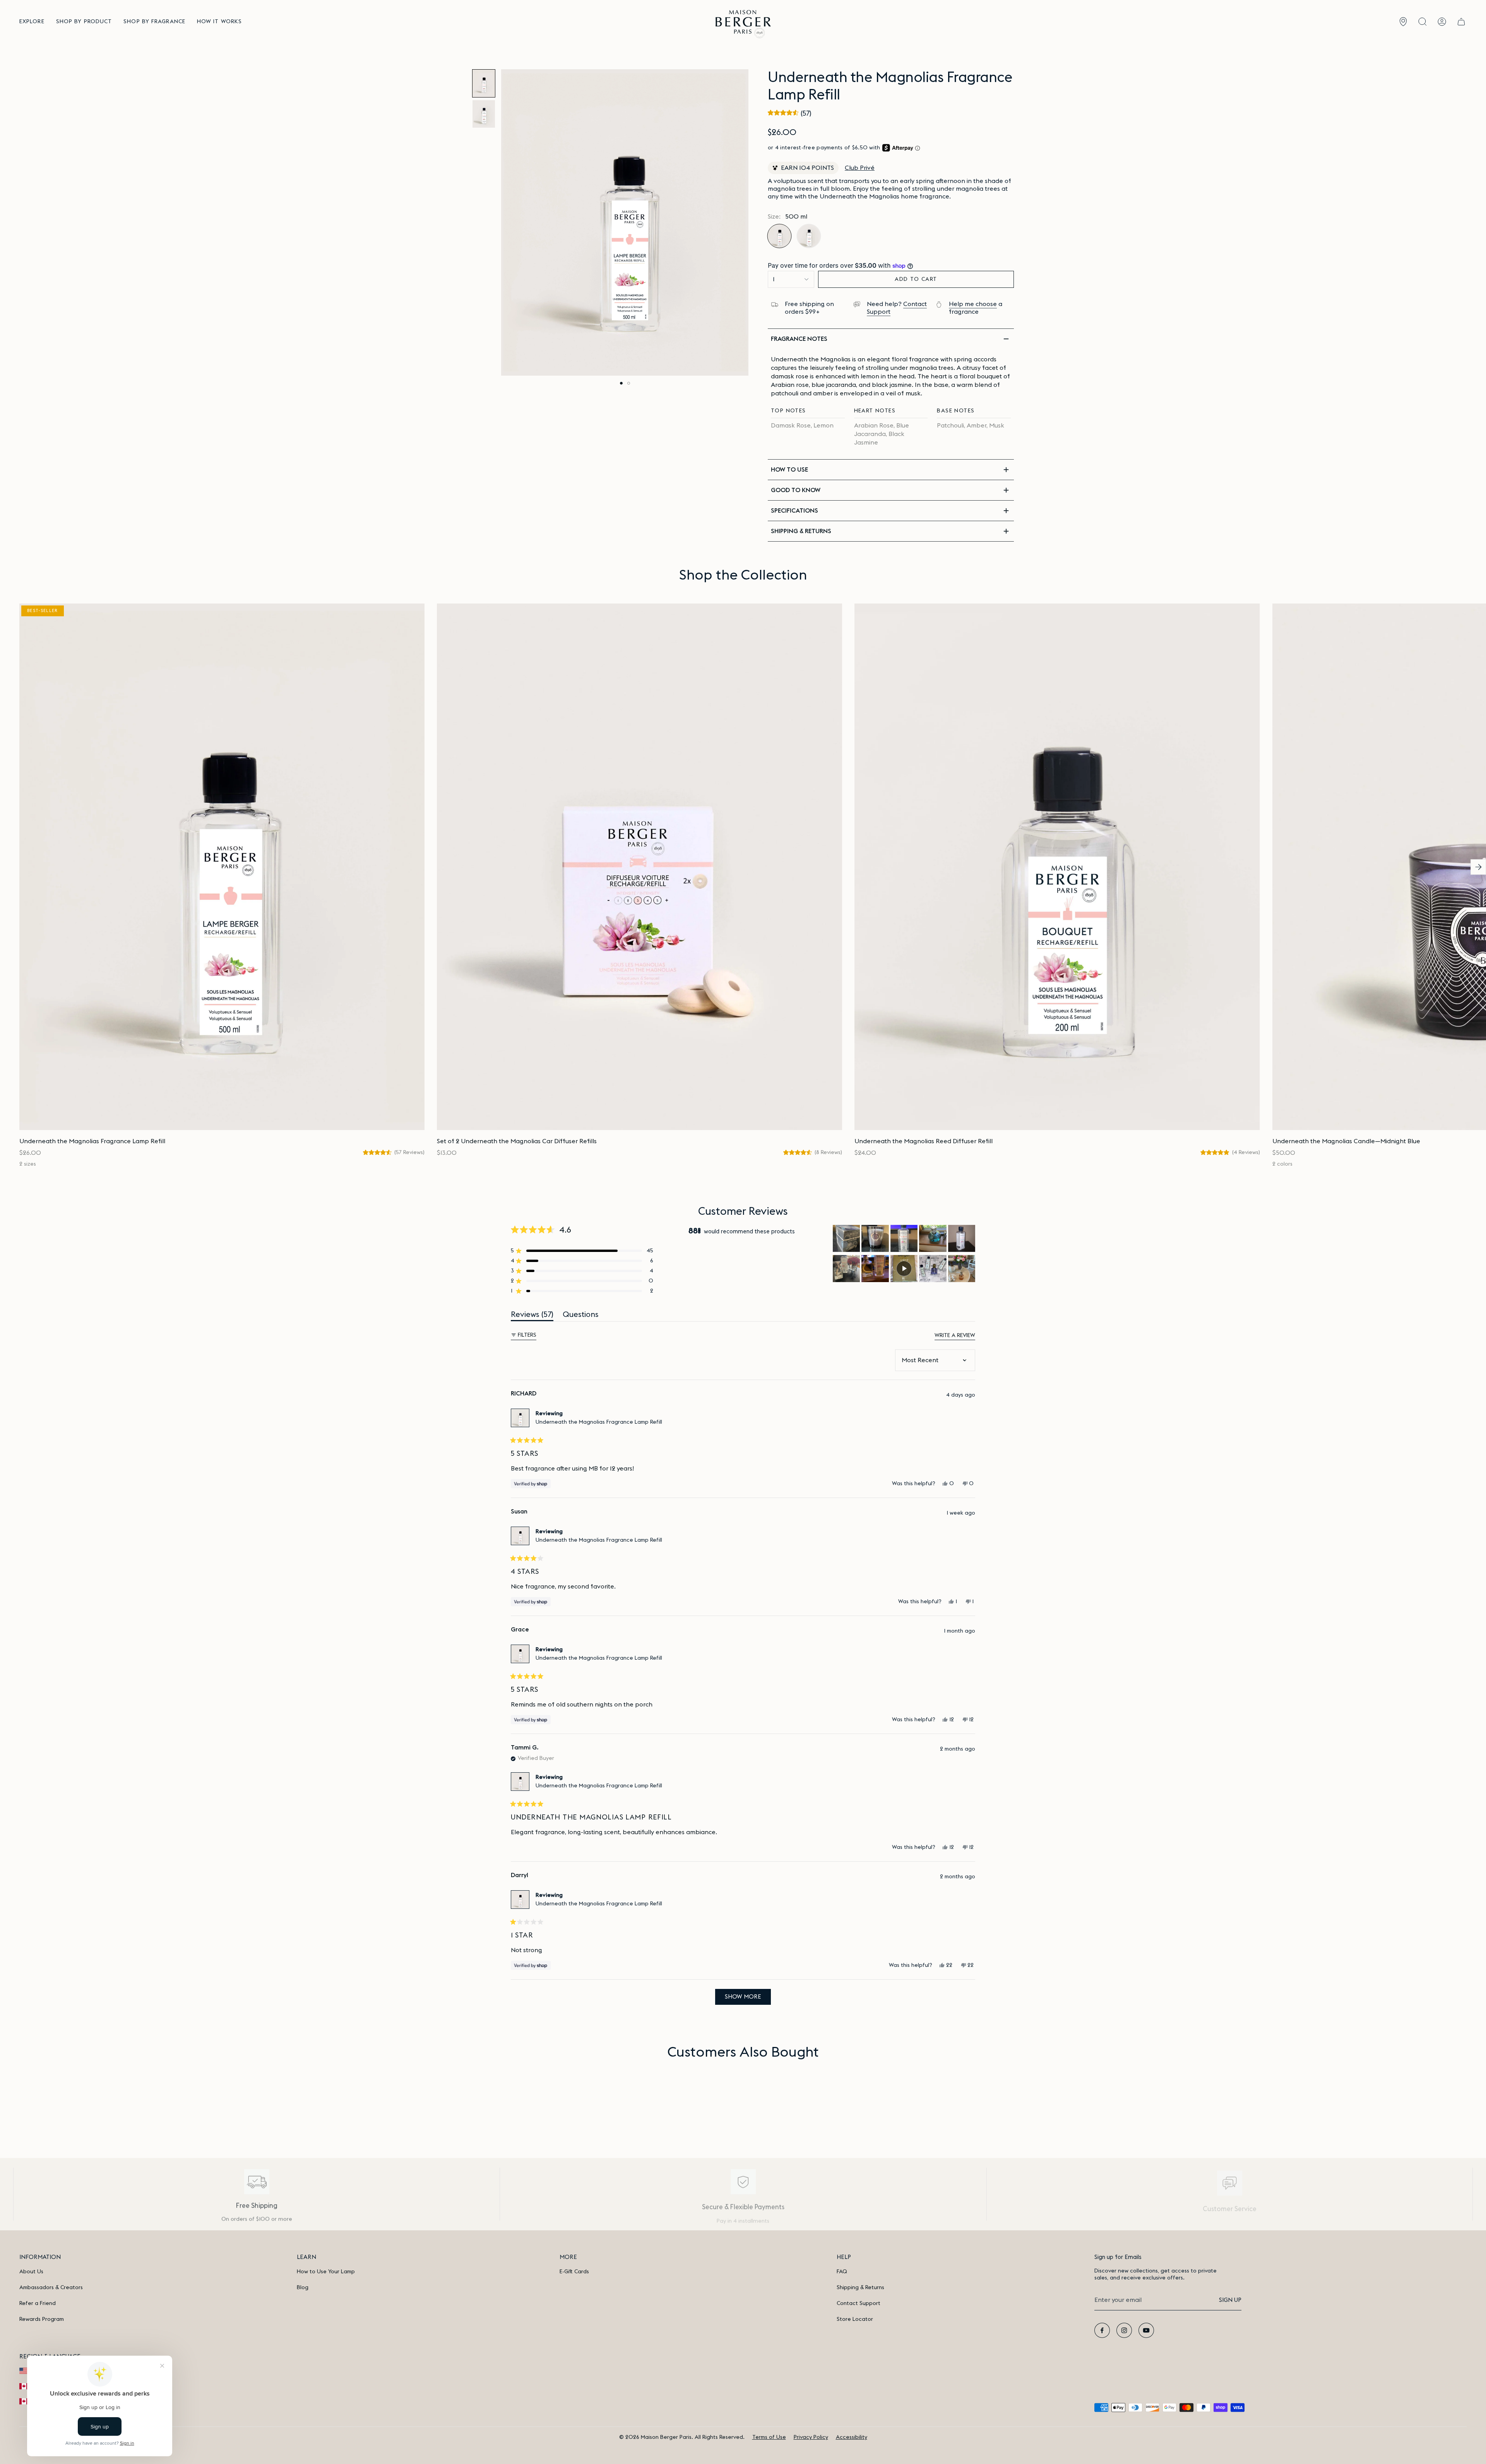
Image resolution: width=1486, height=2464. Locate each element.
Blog (303, 2288)
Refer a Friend (38, 2303)
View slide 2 (629, 383)
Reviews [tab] (532, 1316)
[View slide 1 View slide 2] (625, 222)
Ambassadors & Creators (51, 2288)
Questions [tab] (581, 1316)
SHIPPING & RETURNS (801, 531)
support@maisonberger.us (1230, 2216)
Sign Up (1230, 2300)
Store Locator (855, 2319)
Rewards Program (42, 2319)
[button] (32, 22)
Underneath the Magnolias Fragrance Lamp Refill (599, 1422)
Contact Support (859, 2303)
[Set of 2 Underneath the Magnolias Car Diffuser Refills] (639, 867)
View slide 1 (621, 383)
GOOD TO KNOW (796, 490)
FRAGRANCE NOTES (799, 339)
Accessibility (852, 2437)
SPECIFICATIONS (794, 511)
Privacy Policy (811, 2437)
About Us (31, 2272)
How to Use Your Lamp (326, 2272)
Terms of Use (769, 2437)
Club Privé (860, 168)
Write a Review (955, 1336)
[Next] (1478, 867)
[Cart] (1461, 22)
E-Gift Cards (574, 2272)
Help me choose (973, 304)
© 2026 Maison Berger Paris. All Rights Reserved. (682, 2437)
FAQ (842, 2272)
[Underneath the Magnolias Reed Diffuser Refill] (1057, 867)
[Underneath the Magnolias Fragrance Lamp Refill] (222, 867)
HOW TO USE (789, 470)
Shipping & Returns (860, 2288)
